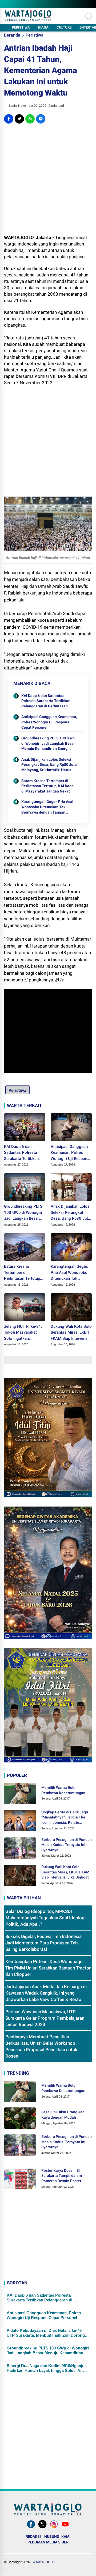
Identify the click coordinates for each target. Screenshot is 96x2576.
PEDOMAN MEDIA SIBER (48, 2542)
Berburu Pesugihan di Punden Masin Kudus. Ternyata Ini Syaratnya (67, 1845)
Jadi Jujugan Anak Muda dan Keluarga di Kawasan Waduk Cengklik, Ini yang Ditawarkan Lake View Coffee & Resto (46, 1993)
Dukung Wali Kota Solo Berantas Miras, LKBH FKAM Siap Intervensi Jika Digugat (71, 1333)
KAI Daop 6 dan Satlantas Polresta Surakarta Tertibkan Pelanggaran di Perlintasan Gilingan (46, 701)
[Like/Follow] (31, 2528)
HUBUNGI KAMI (57, 2537)
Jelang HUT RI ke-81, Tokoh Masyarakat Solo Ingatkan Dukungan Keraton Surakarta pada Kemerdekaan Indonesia (23, 1333)
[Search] (90, 4)
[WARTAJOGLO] (28, 19)
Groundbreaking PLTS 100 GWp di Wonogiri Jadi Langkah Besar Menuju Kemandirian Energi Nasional (48, 744)
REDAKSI (33, 2537)
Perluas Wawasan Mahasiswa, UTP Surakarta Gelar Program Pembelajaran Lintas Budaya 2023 (45, 2018)
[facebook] (9, 119)
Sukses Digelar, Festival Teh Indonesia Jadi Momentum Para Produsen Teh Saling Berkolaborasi (43, 1943)
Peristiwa (35, 35)
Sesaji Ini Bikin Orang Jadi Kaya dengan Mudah (63, 2115)
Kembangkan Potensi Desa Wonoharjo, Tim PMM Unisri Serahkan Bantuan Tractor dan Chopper (48, 1968)
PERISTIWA (21, 27)
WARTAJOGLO (44, 2562)
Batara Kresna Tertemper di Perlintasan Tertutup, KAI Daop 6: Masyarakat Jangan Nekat (47, 786)
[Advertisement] (48, 179)
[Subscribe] (65, 2528)
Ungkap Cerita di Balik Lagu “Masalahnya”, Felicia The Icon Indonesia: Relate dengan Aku (65, 1818)
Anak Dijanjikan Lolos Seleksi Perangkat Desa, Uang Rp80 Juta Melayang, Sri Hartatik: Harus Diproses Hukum (49, 765)
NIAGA (43, 27)
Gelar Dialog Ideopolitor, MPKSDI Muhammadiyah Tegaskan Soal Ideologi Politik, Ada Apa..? (45, 1918)
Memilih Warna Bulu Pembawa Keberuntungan (63, 1790)
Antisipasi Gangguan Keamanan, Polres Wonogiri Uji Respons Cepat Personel (49, 722)
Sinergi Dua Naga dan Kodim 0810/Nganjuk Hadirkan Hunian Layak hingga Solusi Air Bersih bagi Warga (47, 2368)
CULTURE (64, 27)
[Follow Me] (42, 2528)
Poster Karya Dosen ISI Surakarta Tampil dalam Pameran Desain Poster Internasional (62, 2176)
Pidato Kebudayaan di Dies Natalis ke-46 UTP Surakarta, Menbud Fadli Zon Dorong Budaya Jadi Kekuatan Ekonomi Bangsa (46, 2333)
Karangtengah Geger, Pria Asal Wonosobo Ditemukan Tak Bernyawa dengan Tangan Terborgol (47, 807)
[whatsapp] (30, 119)
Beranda (12, 35)
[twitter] (19, 119)
